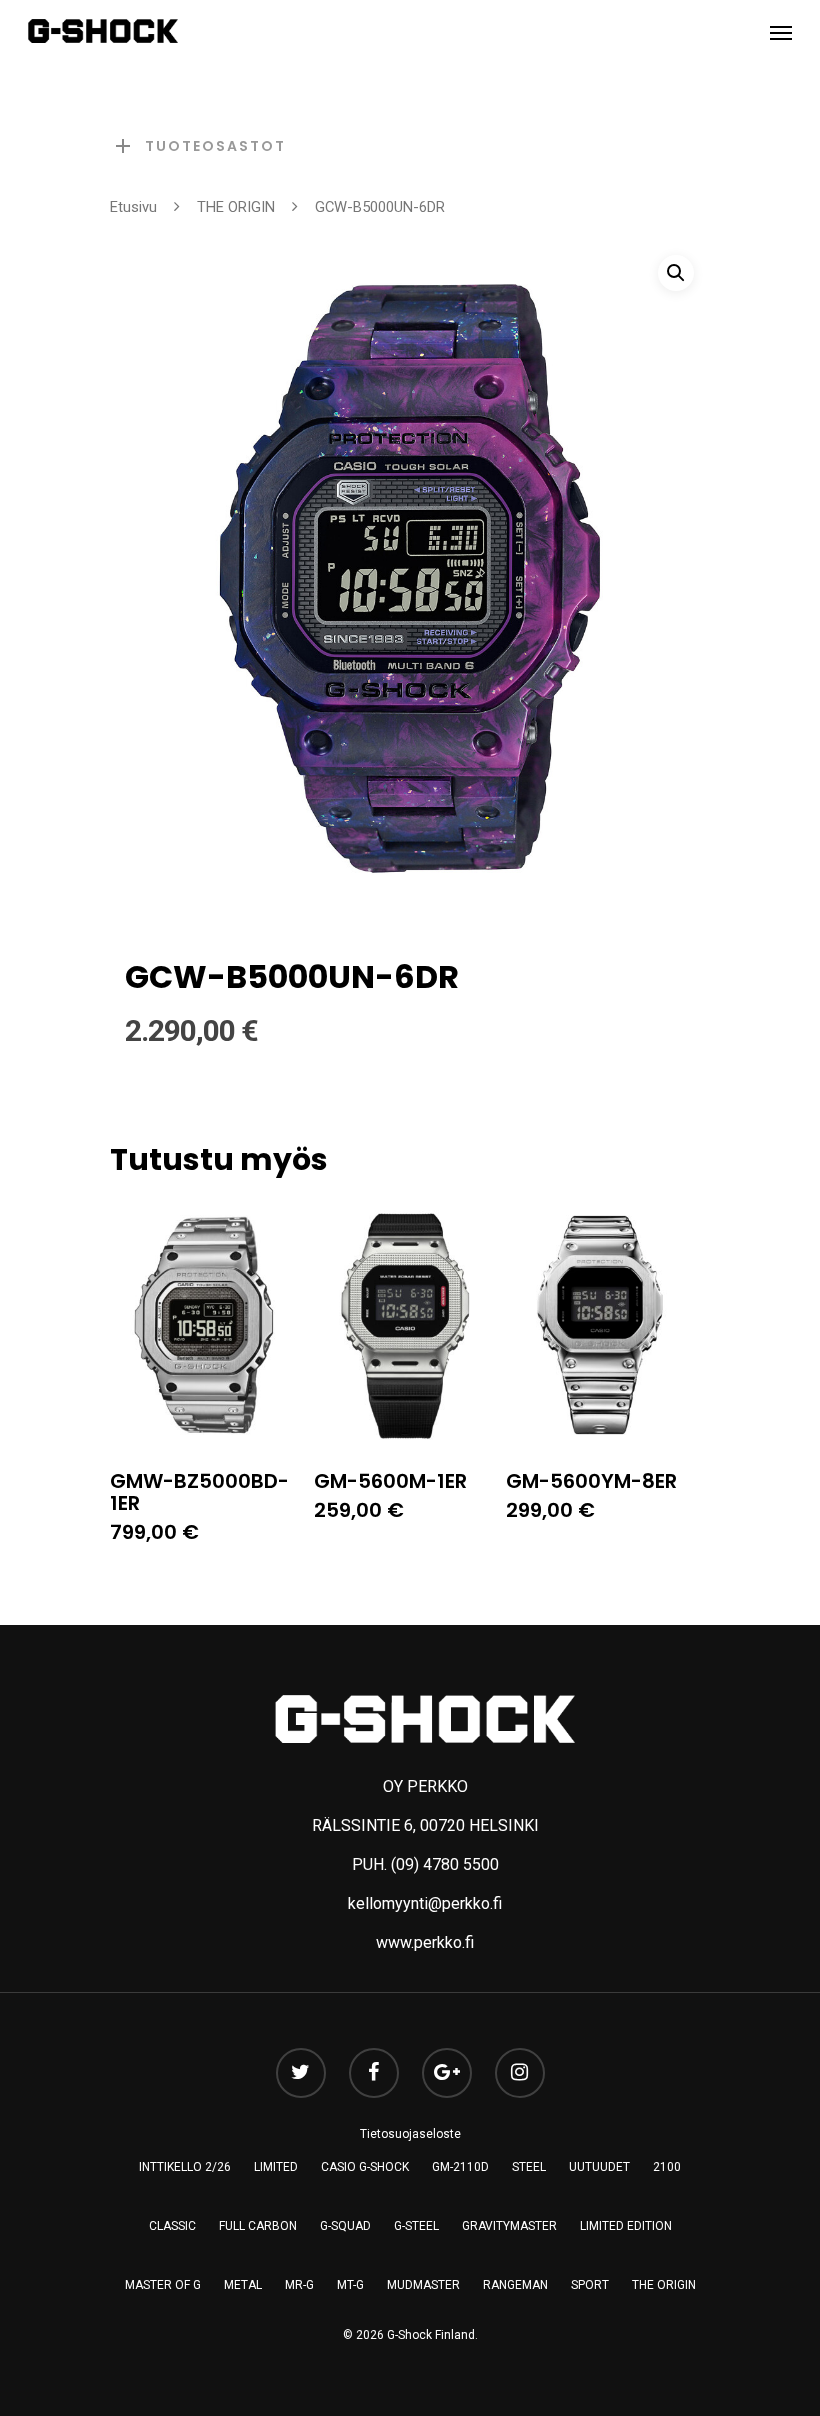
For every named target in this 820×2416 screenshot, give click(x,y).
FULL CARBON (258, 2226)
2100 (667, 2167)
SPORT (590, 2285)
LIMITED (276, 2167)
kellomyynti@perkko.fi (425, 1903)
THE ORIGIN (236, 207)
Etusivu (133, 207)
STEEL (529, 2167)
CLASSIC (172, 2226)
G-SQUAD (345, 2226)
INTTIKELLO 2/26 (185, 2167)
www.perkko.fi (425, 1942)
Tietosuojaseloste (410, 2134)
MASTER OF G (163, 2285)
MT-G (350, 2285)
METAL (243, 2285)
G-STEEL (416, 2226)
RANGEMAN (515, 2285)
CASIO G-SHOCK (365, 2167)
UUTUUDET (599, 2167)
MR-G (299, 2285)
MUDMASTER (423, 2285)
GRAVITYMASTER (509, 2226)
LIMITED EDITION (626, 2226)
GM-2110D (460, 2167)
